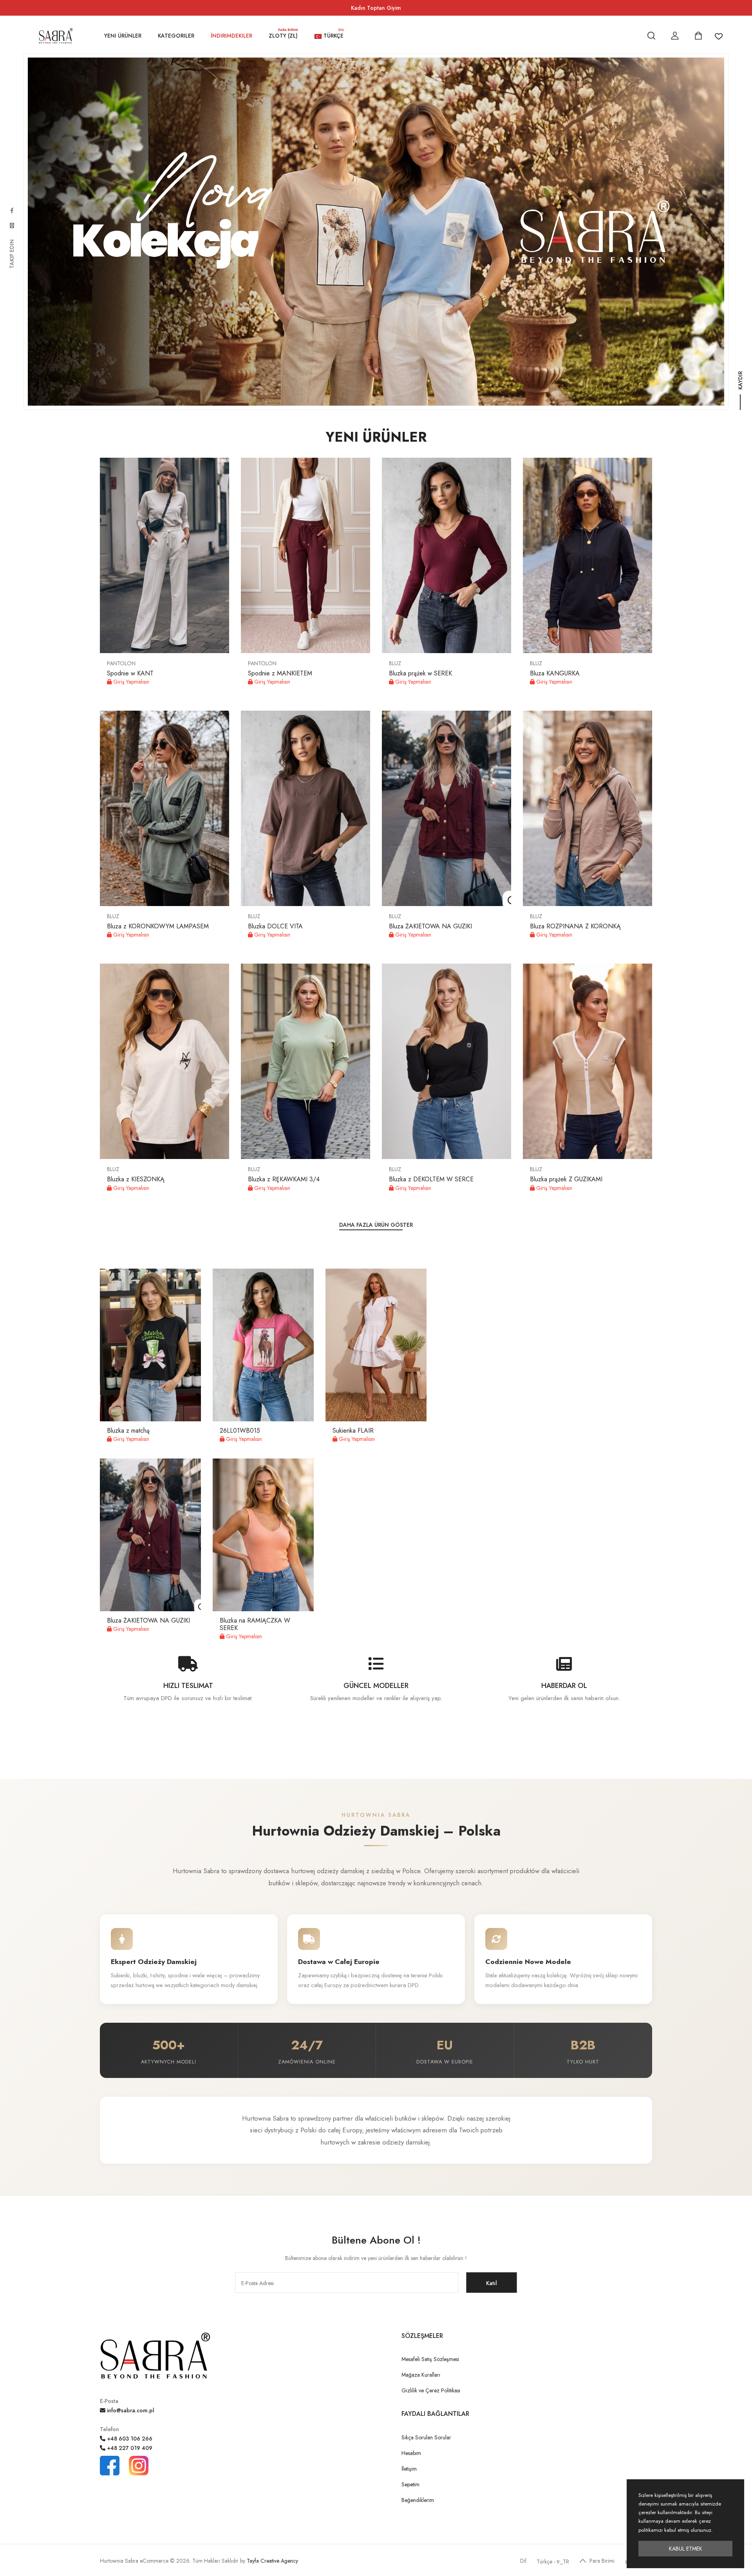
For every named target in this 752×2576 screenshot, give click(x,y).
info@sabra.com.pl (130, 2410)
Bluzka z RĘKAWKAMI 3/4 (284, 1179)
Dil (523, 2561)
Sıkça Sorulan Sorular (426, 2437)
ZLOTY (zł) (283, 35)
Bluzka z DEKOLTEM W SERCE (431, 1179)
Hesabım (411, 2453)
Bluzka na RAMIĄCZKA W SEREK (255, 1624)
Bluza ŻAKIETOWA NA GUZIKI (430, 926)
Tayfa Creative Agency (272, 2561)
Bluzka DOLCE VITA (275, 926)
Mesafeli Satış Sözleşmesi (430, 2359)
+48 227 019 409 (129, 2448)
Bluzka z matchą (128, 1431)
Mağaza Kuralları (421, 2375)
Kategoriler (176, 36)
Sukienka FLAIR (353, 1431)
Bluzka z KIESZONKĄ (136, 1179)
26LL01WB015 (240, 1431)
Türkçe (333, 35)
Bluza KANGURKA (555, 673)
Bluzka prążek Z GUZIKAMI (566, 1179)
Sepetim (410, 2484)
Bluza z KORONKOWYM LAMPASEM (158, 926)
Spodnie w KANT (130, 673)
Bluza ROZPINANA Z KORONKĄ (575, 926)
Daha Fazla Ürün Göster (376, 1225)
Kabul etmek (686, 2549)
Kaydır (740, 388)
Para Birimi (602, 2561)
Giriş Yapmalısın (130, 682)
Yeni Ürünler (123, 36)
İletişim (409, 2469)
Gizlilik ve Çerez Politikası (431, 2390)
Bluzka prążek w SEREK (420, 673)
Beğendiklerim (418, 2500)
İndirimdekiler (231, 36)
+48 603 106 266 (129, 2439)
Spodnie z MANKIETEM (280, 673)
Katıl (492, 2283)
